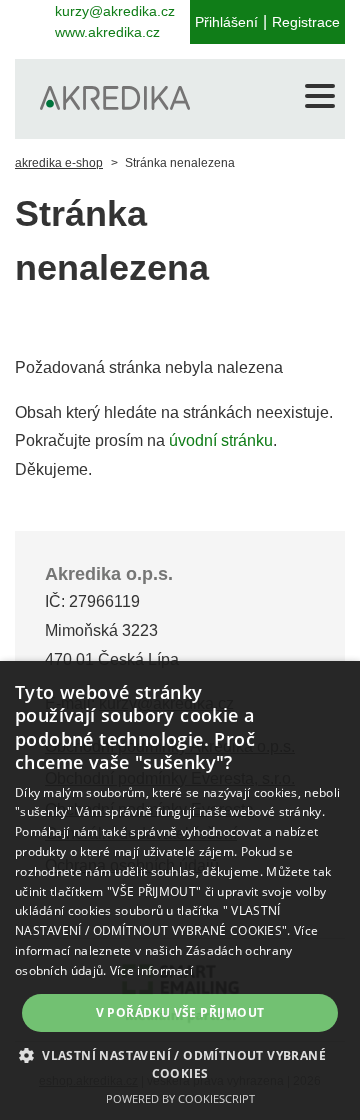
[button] (180, 1064)
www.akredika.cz (107, 32)
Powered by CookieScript (180, 1098)
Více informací (151, 970)
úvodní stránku (221, 440)
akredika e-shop (59, 163)
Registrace (306, 22)
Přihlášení (226, 22)
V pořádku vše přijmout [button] (180, 1012)
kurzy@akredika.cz (115, 11)
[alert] (180, 890)
